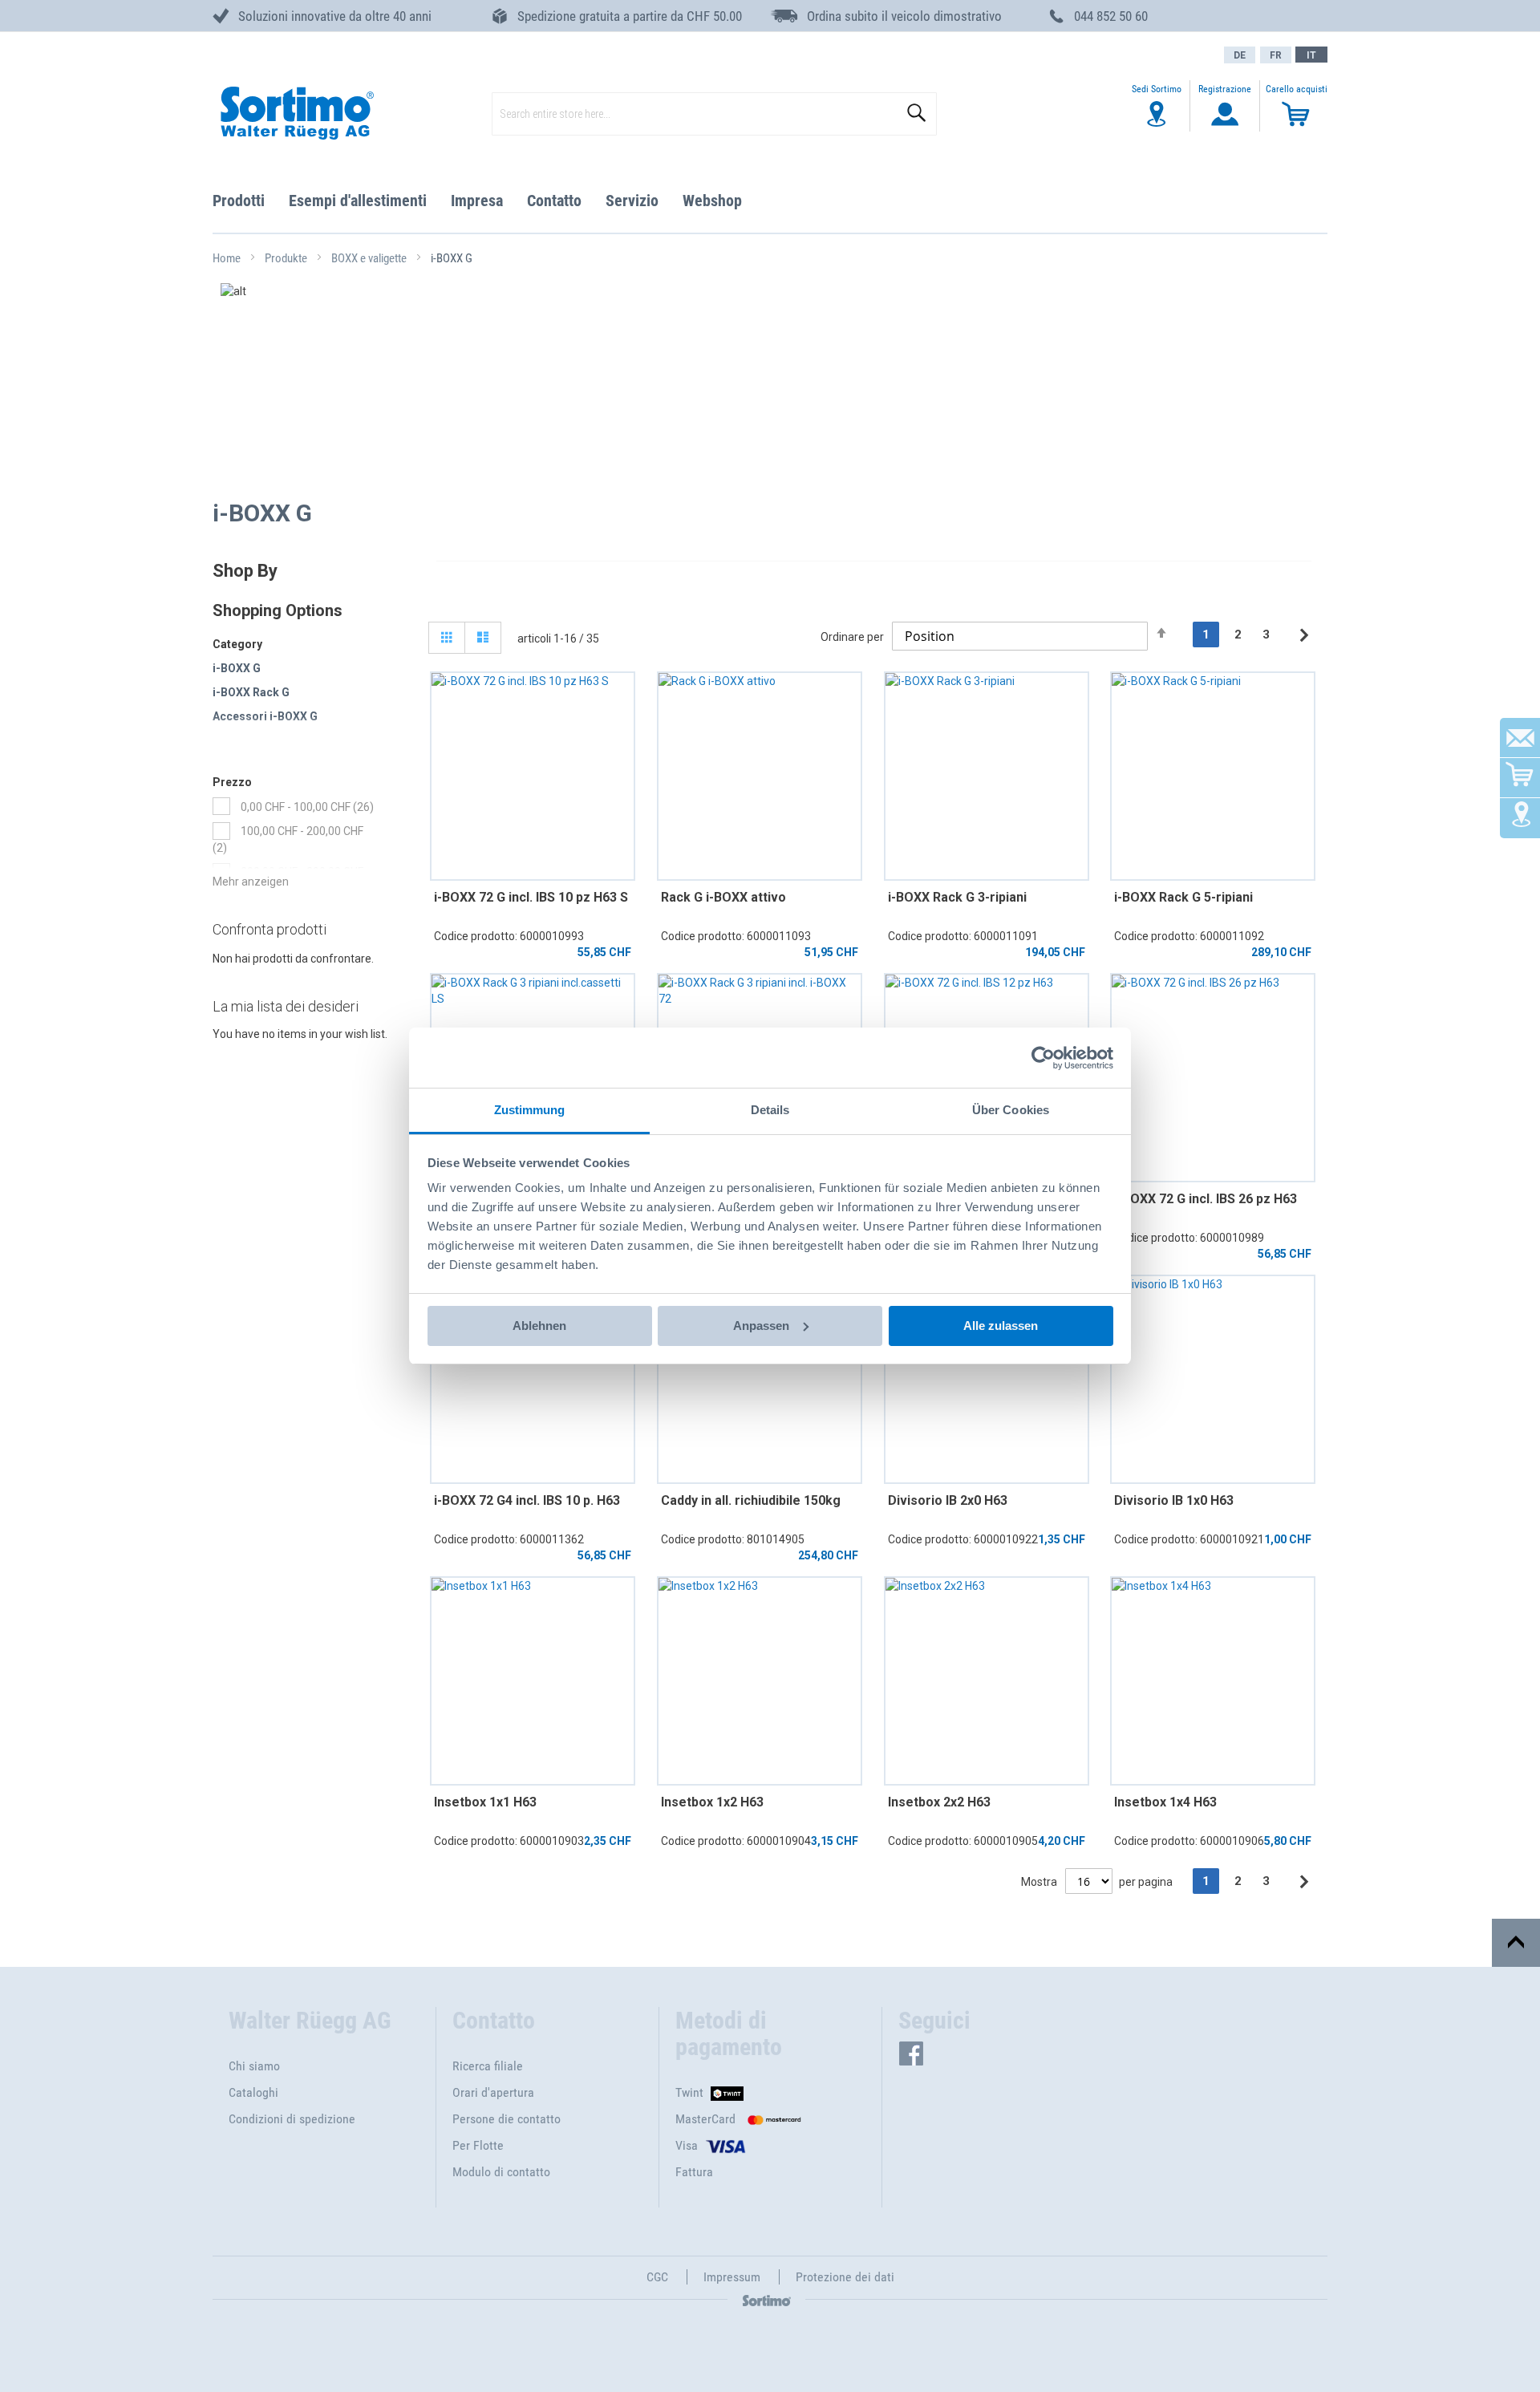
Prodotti (239, 201)
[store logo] (296, 114)
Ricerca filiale (488, 2066)
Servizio (632, 201)
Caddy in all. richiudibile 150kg (751, 1500)
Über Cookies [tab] (1011, 1110)
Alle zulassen (1001, 1326)
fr (1276, 55)
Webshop (712, 201)
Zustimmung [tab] (530, 1110)
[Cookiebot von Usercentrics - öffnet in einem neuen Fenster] (1043, 1058)
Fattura (694, 2172)
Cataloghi (253, 2092)
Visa (687, 2145)
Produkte (287, 258)
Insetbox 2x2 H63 (939, 1802)
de (1240, 55)
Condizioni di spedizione (292, 2119)
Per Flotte (478, 2145)
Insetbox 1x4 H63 (1165, 1802)
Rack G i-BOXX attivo (723, 897)
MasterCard (705, 2119)
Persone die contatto (507, 2119)
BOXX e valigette (370, 258)
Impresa (477, 201)
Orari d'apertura (493, 2092)
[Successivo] (1304, 635)
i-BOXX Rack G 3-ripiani (957, 897)
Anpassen (761, 1326)
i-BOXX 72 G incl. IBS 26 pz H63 (1206, 1199)
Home (228, 258)
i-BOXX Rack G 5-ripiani (1183, 897)
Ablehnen (539, 1326)
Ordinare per (852, 637)
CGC (657, 2277)
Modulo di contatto (501, 2172)
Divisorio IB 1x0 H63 (1174, 1500)
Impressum (732, 2277)
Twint (689, 2092)
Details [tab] (770, 1110)
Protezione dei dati (845, 2277)
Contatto (554, 201)
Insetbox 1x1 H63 (485, 1802)
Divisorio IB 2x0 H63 (948, 1500)
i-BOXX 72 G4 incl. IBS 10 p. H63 (527, 1500)
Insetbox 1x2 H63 (712, 1802)
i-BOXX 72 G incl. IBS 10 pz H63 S (531, 897)
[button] (1311, 55)
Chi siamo (254, 2066)
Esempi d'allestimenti (358, 201)
